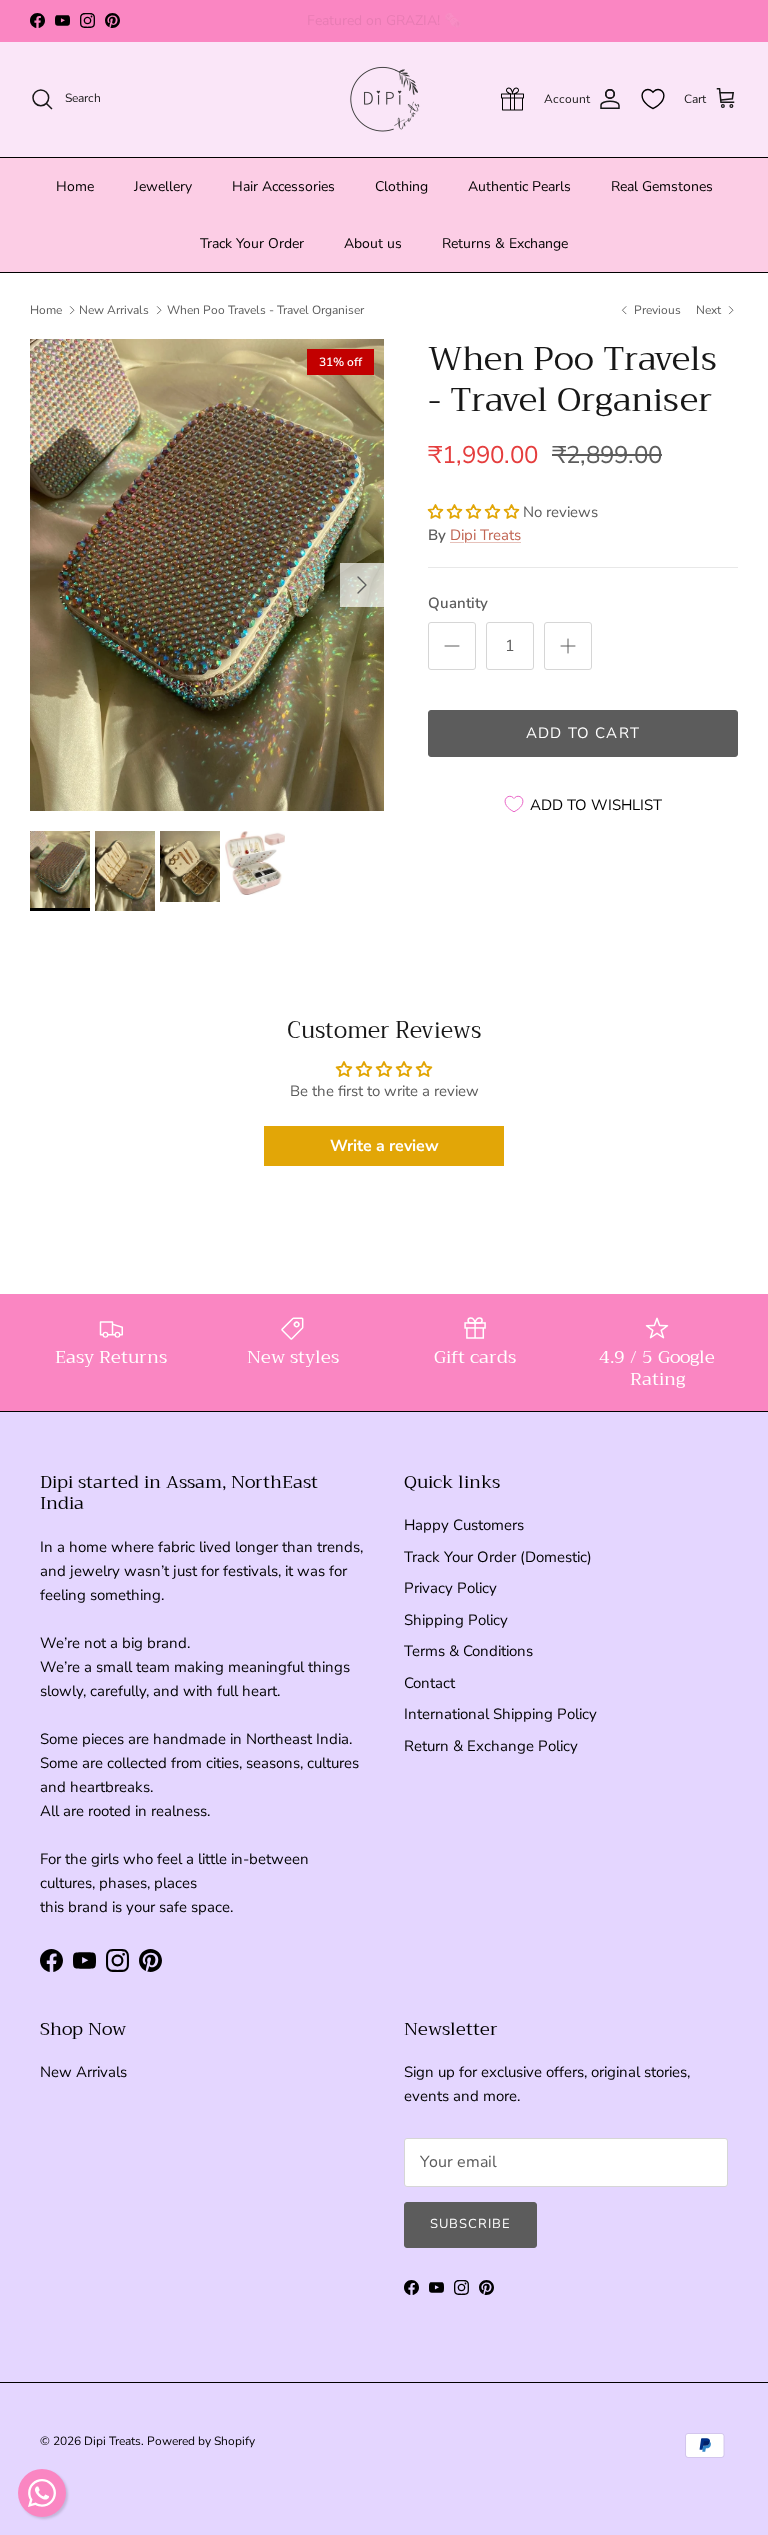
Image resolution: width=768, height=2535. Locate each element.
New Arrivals (114, 310)
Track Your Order (252, 243)
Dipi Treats (485, 535)
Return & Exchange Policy (491, 1746)
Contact (429, 1683)
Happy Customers (464, 1525)
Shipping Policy (456, 1620)
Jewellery (163, 186)
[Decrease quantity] (452, 646)
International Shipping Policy (500, 1714)
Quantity (458, 603)
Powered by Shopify (201, 2441)
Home (75, 186)
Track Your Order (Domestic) (498, 1557)
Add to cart (583, 733)
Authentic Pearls (519, 186)
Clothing (401, 186)
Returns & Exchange (505, 243)
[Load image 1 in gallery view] (207, 575)
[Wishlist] (653, 99)
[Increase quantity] (568, 646)
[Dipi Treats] (384, 99)
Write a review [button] (384, 1146)
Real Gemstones (662, 186)
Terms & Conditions (468, 1651)
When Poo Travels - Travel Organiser (265, 310)
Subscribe (470, 2224)
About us (373, 243)
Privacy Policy (450, 1588)
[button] (475, 512)
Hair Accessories (283, 186)
